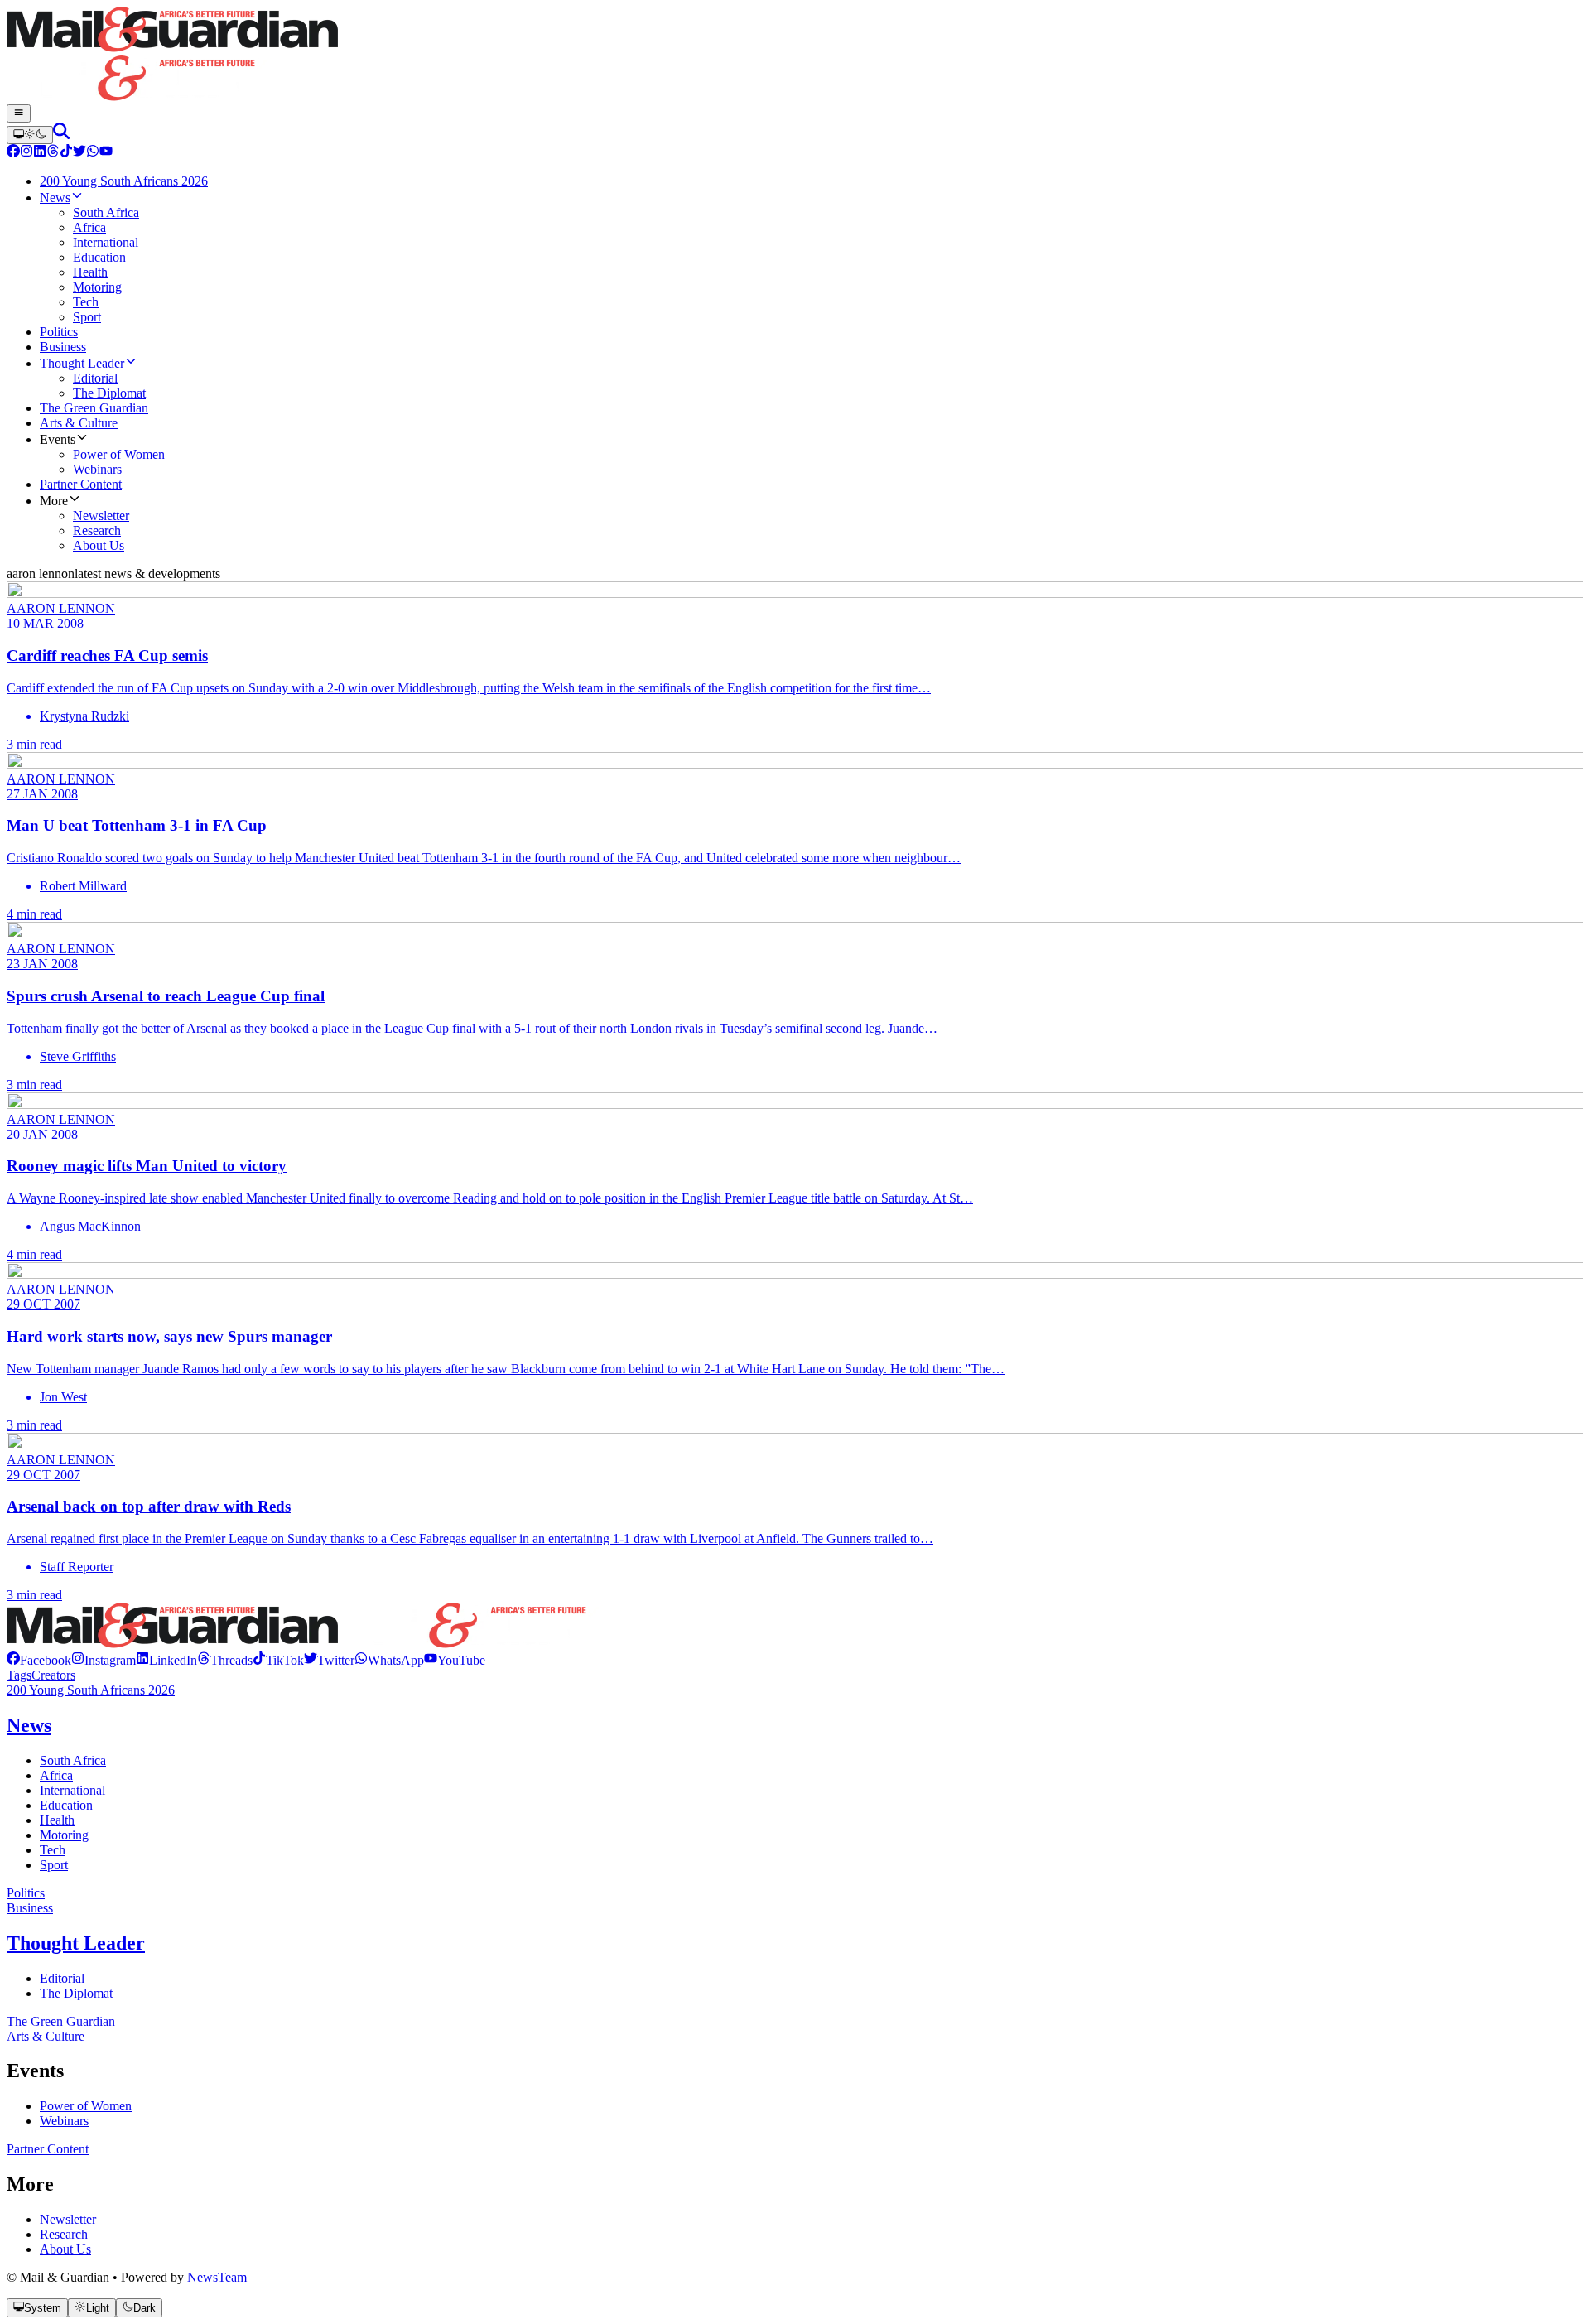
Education (66, 1805)
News (29, 1725)
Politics (26, 1893)
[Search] (61, 135)
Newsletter (68, 2219)
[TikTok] (66, 153)
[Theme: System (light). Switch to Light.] (30, 135)
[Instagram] (26, 153)
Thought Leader (76, 1943)
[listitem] (39, 1660)
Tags (19, 1675)
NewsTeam (217, 2277)
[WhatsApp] (93, 153)
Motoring (64, 1835)
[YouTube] (106, 153)
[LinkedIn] (40, 153)
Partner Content (48, 2149)
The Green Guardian (61, 2021)
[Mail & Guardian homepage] (795, 55)
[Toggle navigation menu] (19, 113)
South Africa (73, 1760)
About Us (65, 2249)
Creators (53, 1675)
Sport (54, 1865)
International (72, 1790)
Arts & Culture (46, 2036)
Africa (56, 1775)
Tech (53, 1850)
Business (30, 1908)
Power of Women (86, 2106)
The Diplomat (76, 1993)
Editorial (62, 1978)
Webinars (64, 2121)
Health (57, 1820)
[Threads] (53, 153)
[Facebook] (13, 153)
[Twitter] (79, 153)
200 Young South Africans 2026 (91, 1690)
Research (64, 2234)
